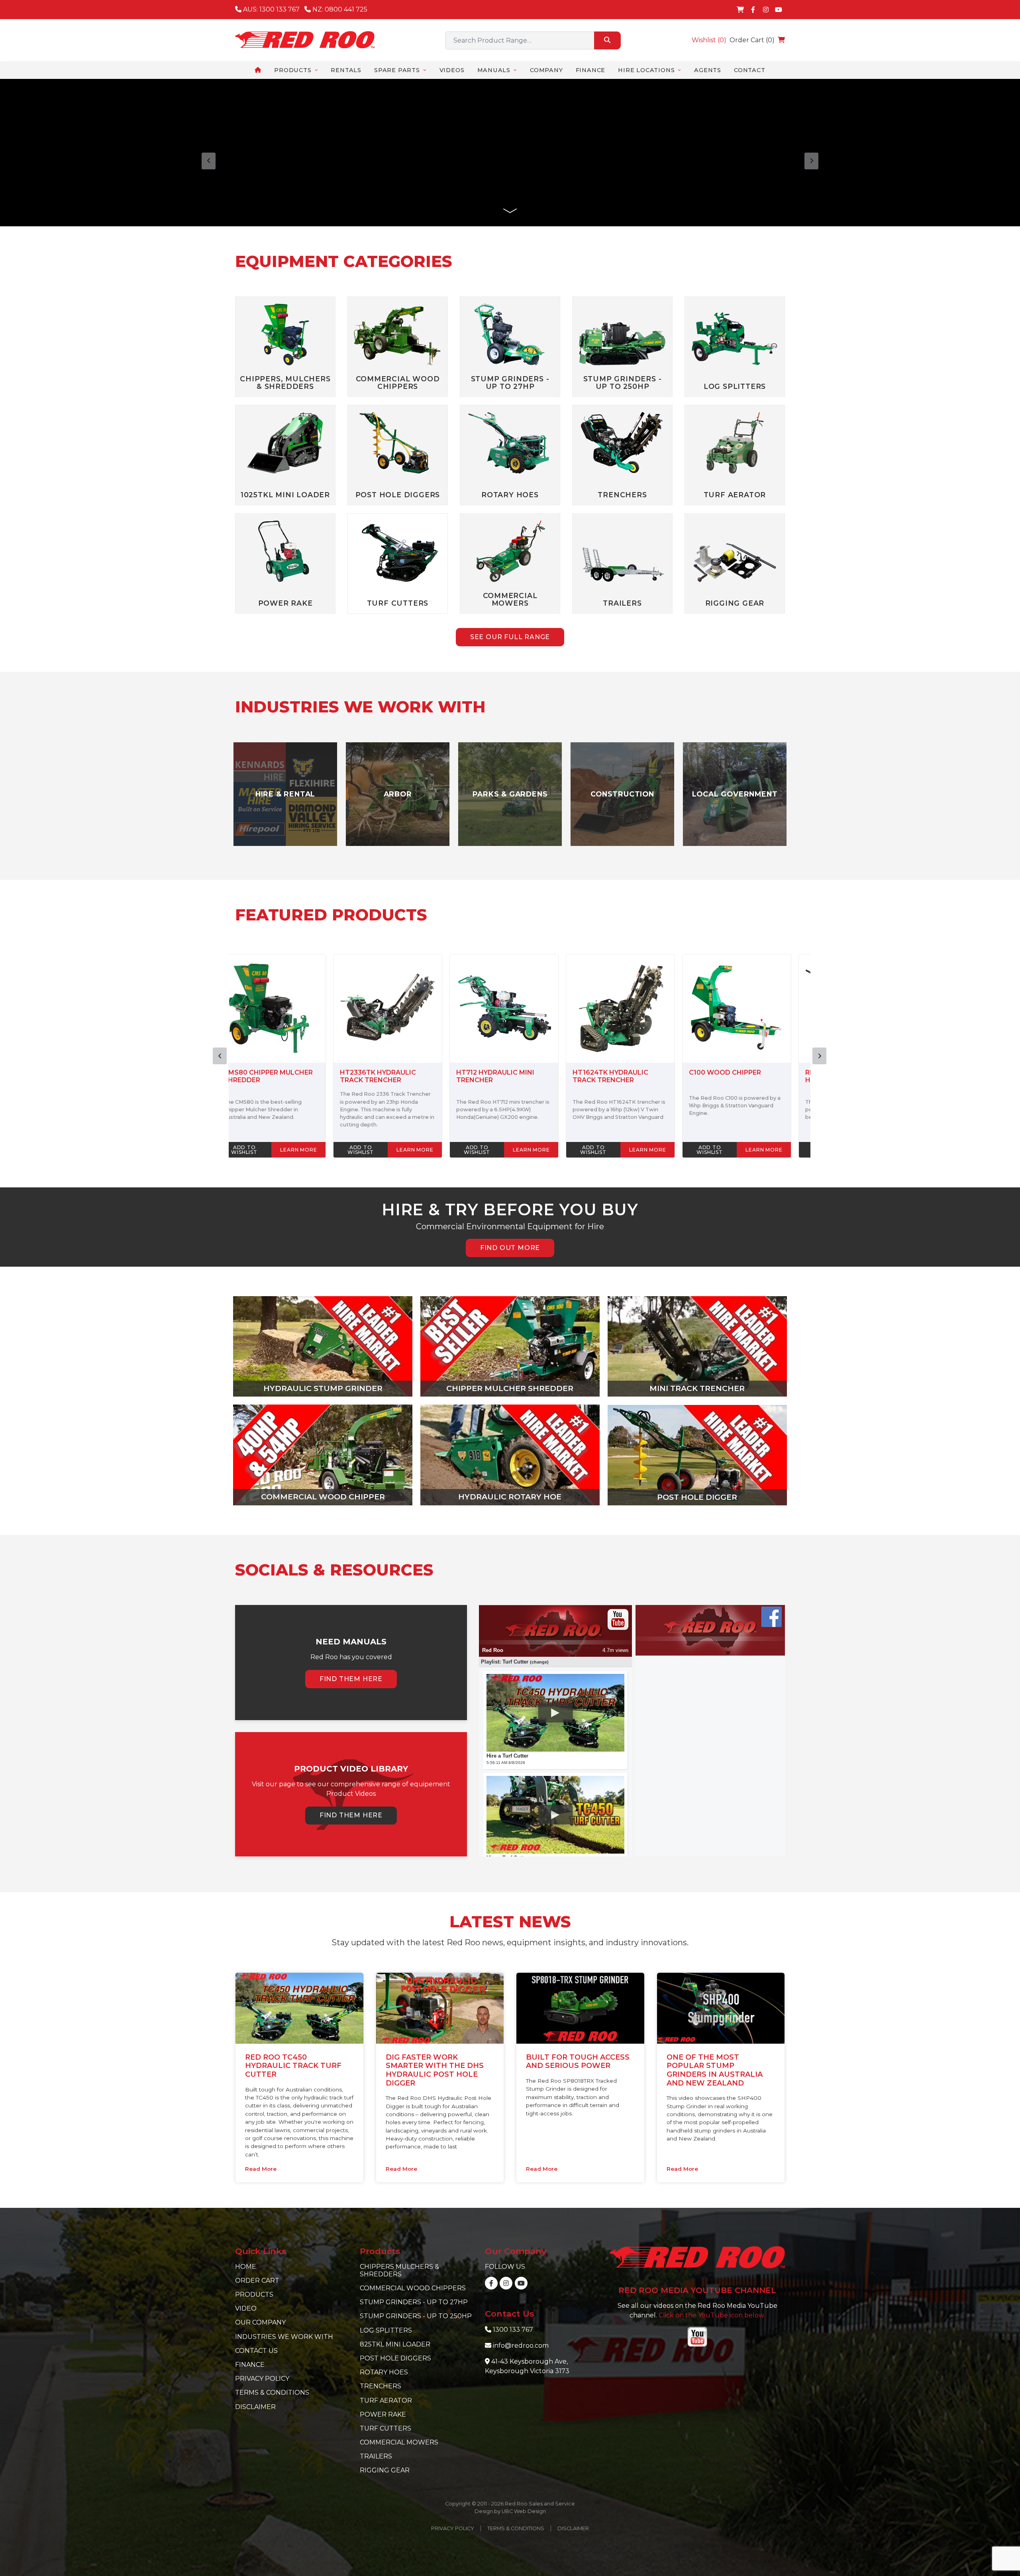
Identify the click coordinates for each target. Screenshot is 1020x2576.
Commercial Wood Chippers (413, 2288)
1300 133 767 (513, 2330)
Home (246, 2267)
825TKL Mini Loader (395, 2344)
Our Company (260, 2322)
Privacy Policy (262, 2379)
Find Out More (510, 1248)
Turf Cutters (385, 2428)
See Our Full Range (510, 637)
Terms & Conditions (272, 2393)
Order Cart (257, 2281)
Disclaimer (255, 2407)
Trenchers (381, 2386)
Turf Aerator (386, 2400)
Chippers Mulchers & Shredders (399, 2270)
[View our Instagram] (766, 10)
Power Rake (383, 2414)
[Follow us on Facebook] (753, 10)
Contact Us (256, 2351)
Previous (220, 1056)
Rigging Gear (385, 2470)
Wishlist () (709, 40)
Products (254, 2294)
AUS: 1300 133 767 (271, 9)
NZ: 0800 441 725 (339, 9)
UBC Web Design (524, 2511)
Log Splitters (386, 2330)
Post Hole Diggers (395, 2358)
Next (819, 1056)
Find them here (351, 1679)
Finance (250, 2365)
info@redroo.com (521, 2345)
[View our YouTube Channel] (779, 10)
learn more (314, 1150)
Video (246, 2308)
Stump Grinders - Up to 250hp (416, 2316)
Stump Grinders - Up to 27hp (414, 2302)
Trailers (376, 2456)
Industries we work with (284, 2337)
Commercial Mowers (399, 2442)
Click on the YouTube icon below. (712, 2315)
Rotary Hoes (384, 2372)
